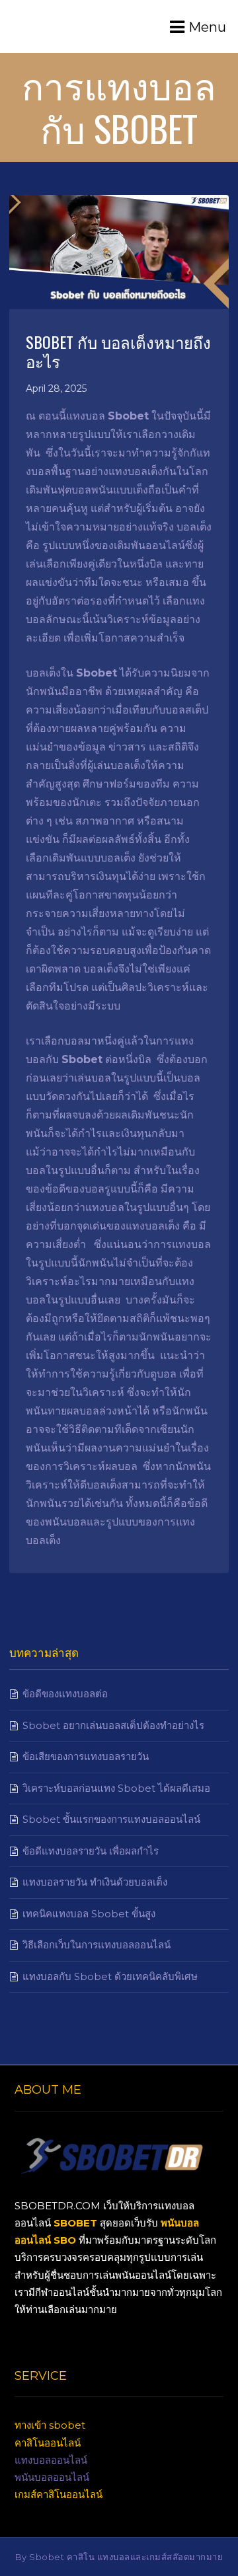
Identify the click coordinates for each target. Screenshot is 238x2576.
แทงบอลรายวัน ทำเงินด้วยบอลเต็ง (95, 1882)
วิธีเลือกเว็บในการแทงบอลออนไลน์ (97, 1945)
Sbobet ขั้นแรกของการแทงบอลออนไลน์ (111, 1819)
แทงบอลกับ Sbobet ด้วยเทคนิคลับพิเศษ (110, 1976)
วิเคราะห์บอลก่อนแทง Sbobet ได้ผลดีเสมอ (116, 1788)
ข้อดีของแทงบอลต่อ (65, 1694)
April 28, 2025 (56, 388)
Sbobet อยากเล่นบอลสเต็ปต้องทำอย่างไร (113, 1725)
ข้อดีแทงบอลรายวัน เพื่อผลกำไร (91, 1851)
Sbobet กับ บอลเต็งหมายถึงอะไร (118, 351)
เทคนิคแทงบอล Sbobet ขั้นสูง (89, 1914)
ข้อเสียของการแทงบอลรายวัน (86, 1756)
